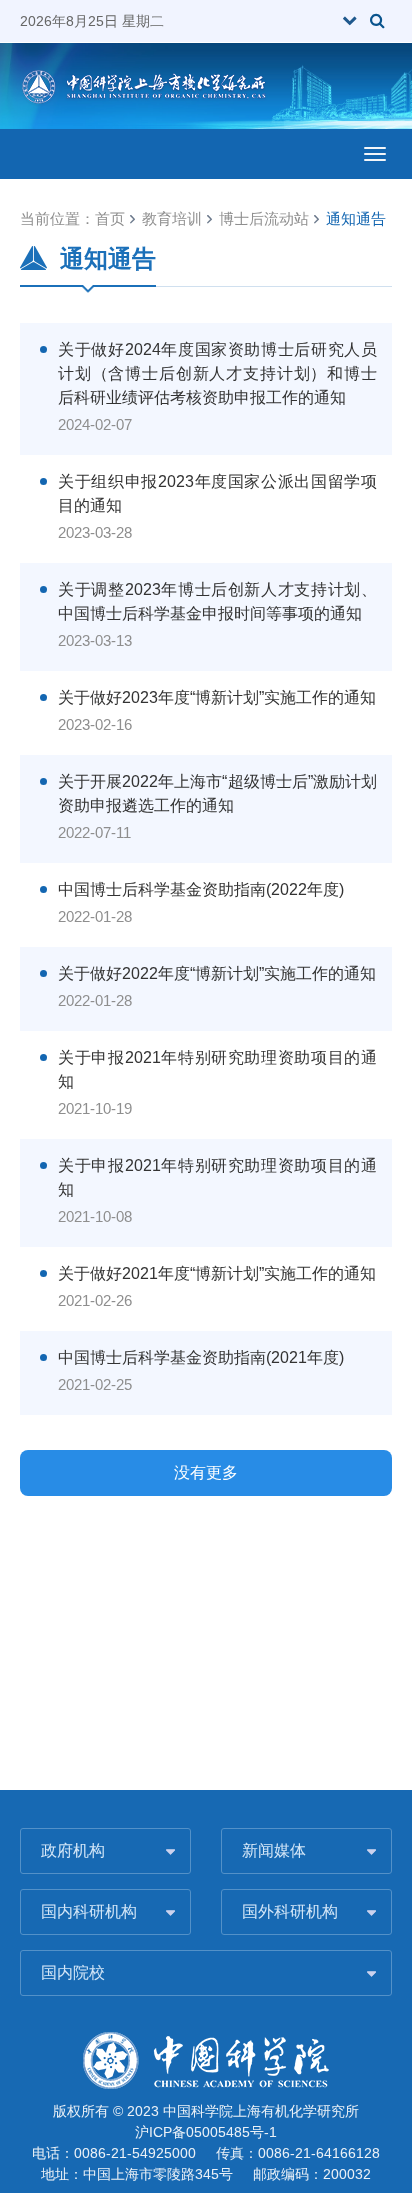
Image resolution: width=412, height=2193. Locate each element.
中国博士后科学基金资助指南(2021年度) (201, 1357)
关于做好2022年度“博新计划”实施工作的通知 (217, 973)
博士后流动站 (264, 218)
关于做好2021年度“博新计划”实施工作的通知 (217, 1273)
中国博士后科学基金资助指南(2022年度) (201, 889)
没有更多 (206, 1472)
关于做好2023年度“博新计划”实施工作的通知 (217, 697)
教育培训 (172, 218)
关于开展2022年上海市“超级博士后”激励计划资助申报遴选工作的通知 (217, 793)
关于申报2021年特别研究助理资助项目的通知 (217, 1069)
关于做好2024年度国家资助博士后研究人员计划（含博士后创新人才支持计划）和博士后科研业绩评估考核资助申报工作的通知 (217, 373)
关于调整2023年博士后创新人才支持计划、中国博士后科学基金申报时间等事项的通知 (217, 601)
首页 (110, 218)
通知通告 (356, 218)
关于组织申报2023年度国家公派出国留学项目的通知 (217, 493)
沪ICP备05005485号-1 (206, 2132)
